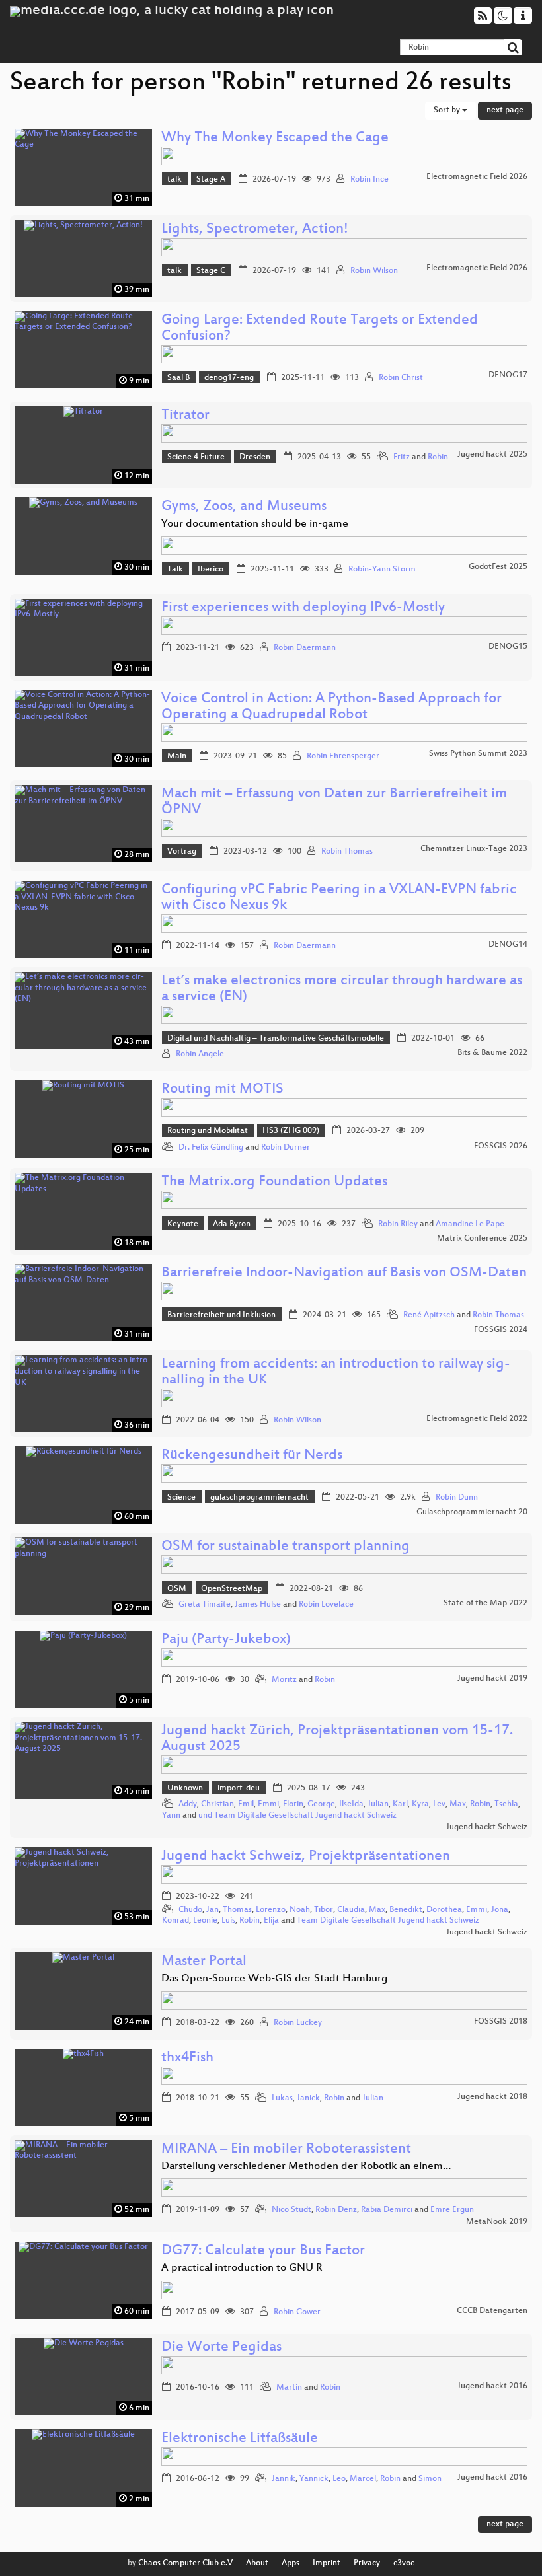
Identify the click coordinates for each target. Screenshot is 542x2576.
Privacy (367, 2563)
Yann (171, 1816)
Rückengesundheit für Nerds (252, 1456)
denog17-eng (229, 378)
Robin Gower (297, 2312)
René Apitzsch (429, 1315)
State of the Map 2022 (485, 1603)
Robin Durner (286, 1148)
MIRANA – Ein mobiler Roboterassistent (286, 2150)
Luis (228, 1921)
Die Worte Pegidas (221, 2348)
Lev (439, 1804)
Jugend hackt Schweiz (487, 1827)
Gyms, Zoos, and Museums (244, 507)
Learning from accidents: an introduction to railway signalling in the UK (336, 1373)
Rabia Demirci (387, 2210)
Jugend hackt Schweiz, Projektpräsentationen (306, 1857)
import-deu (239, 1788)
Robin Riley (398, 1224)
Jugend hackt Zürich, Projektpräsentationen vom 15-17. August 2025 (337, 1739)
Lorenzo (271, 1910)
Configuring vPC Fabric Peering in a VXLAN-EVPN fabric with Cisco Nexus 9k (339, 898)
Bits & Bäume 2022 (492, 1053)
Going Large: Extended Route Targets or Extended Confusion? (320, 329)
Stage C (211, 271)
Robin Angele (200, 1054)
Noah (300, 1910)
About (257, 2563)
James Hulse (258, 1605)
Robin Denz (336, 2210)
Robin (438, 457)
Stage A (211, 180)
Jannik (284, 2479)
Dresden (255, 457)
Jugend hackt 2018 (492, 2097)
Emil (246, 1804)
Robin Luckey (298, 2023)
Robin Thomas (347, 852)
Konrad (175, 1921)
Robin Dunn (457, 1498)
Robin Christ (401, 378)
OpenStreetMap (232, 1589)
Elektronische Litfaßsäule (240, 2439)
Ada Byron (232, 1224)
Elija (271, 1921)
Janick (308, 2098)
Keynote (183, 1224)
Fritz (402, 457)
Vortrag (182, 852)
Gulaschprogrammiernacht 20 (472, 1512)
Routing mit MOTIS (222, 1090)
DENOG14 (508, 945)
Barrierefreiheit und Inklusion (221, 1315)
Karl (400, 1804)
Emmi (268, 1804)
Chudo (190, 1910)
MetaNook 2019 (497, 2222)
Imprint (327, 2563)
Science (181, 1498)
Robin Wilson (374, 271)
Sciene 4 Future (196, 457)
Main (177, 756)
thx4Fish (187, 2058)
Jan (213, 1910)
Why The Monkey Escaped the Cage (275, 138)
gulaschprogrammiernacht (259, 1498)
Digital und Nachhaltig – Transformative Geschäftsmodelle (276, 1039)
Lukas (282, 2098)
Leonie (205, 1921)
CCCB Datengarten (492, 2311)
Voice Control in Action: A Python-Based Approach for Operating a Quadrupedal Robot (331, 707)
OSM (177, 1589)
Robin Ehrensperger (343, 756)
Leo (339, 2479)
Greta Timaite (205, 1605)
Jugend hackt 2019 (492, 1679)
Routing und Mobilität (208, 1131)
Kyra (420, 1804)
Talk (175, 570)
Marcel (363, 2479)
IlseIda (351, 1804)
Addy (188, 1804)
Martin (289, 2388)
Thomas (237, 1910)
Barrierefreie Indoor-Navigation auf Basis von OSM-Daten (344, 1273)
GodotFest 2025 (498, 567)
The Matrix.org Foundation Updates (274, 1182)
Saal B (178, 378)
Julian (378, 1804)
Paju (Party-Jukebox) (226, 1640)
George (321, 1804)
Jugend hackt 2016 (492, 2386)
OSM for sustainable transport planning (286, 1547)
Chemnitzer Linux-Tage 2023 (474, 849)
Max (458, 1804)
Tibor (324, 1910)
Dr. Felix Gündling (211, 1148)
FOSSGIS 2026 (501, 1146)
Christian (217, 1804)
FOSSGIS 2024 (501, 1330)
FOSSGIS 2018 (501, 2022)
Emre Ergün (452, 2210)
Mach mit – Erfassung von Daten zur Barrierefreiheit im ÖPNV (334, 802)
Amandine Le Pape (470, 1224)
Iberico (211, 570)
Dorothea (444, 1910)
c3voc (404, 2563)
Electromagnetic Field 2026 (477, 177)
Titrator (185, 416)
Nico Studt (291, 2210)
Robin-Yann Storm (382, 570)
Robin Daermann (305, 648)
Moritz (284, 1680)
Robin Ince (369, 180)
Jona (500, 1910)
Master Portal (204, 1962)
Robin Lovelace (326, 1605)
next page (505, 110)
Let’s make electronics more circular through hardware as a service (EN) (342, 989)
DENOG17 (508, 375)
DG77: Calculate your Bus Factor (263, 2251)
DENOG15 (508, 647)
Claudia (351, 1910)
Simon (430, 2479)
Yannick (314, 2479)
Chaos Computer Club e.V (185, 2563)
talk (174, 180)
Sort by (448, 110)
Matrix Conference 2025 (482, 1239)
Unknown (185, 1788)
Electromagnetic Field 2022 (477, 1419)
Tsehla (506, 1804)
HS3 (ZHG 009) (291, 1131)
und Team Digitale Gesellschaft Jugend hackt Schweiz (297, 1816)
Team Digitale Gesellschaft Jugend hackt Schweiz (388, 1921)
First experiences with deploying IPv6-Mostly (303, 608)
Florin (293, 1804)
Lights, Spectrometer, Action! (255, 230)
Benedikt (406, 1910)
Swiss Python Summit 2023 (478, 754)
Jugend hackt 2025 (492, 455)
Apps (290, 2563)
